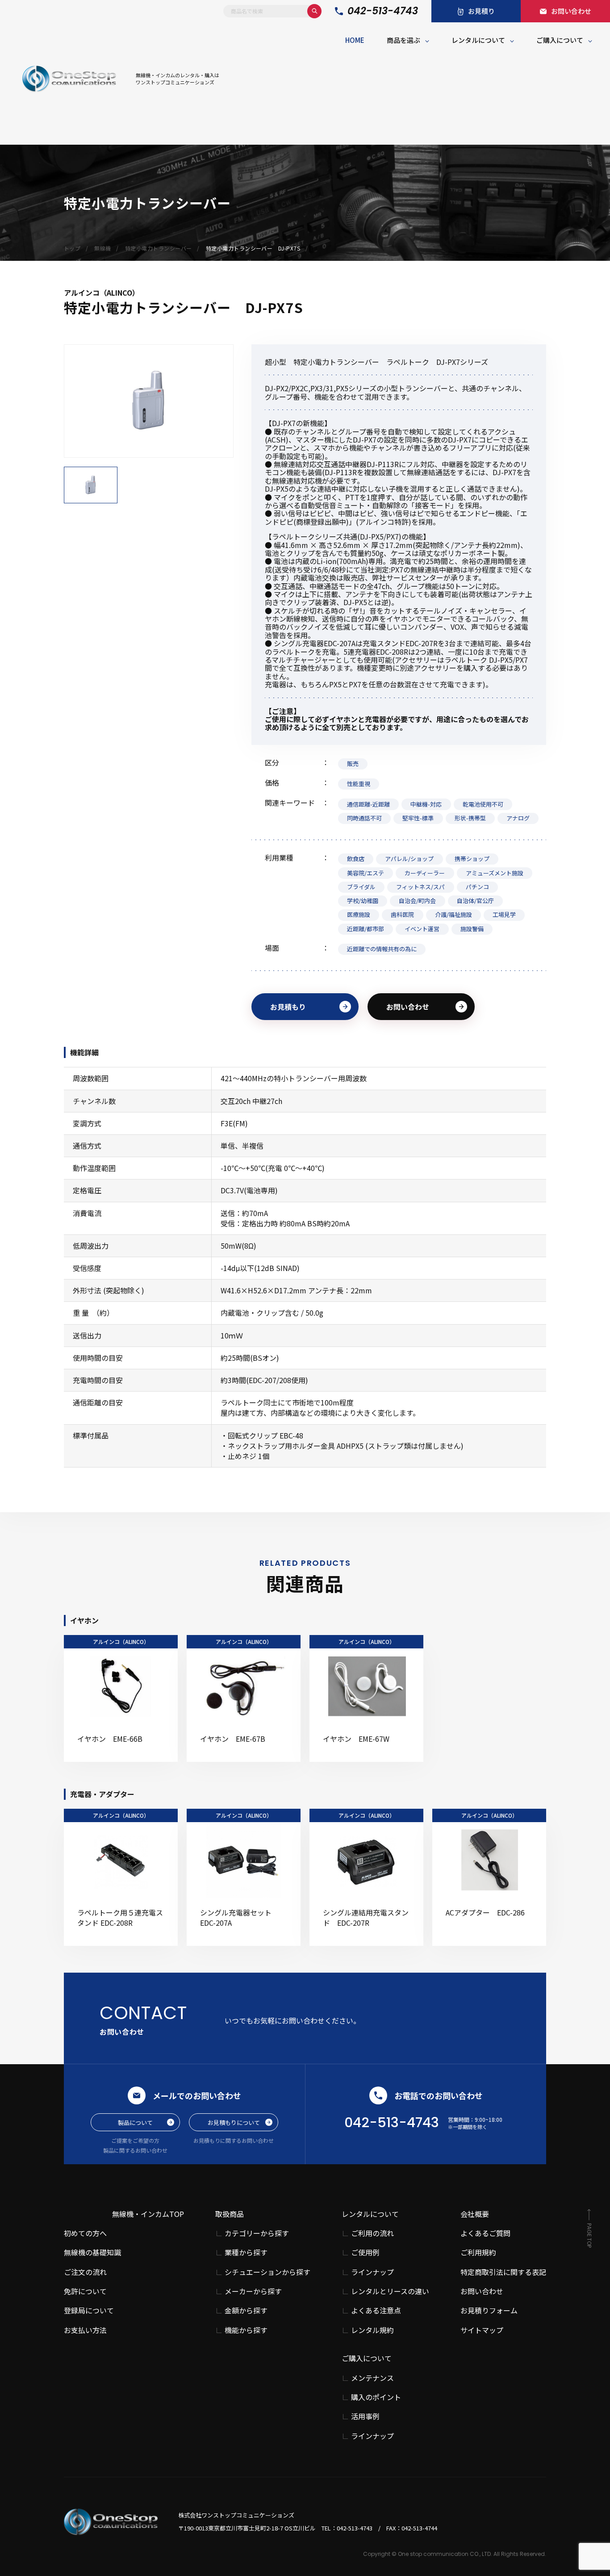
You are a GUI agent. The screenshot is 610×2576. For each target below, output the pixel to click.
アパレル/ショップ (409, 859)
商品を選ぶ (403, 40)
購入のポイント (376, 2397)
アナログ (518, 818)
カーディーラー (425, 873)
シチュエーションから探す (267, 2272)
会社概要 (475, 2214)
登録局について (89, 2310)
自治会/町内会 (417, 901)
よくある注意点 (376, 2310)
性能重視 (359, 784)
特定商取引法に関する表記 (503, 2272)
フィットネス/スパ (420, 887)
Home (355, 40)
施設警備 (472, 929)
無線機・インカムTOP (148, 2214)
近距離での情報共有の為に (382, 949)
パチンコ (477, 887)
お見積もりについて (234, 2122)
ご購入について (560, 40)
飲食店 (356, 859)
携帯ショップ (472, 859)
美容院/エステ (366, 873)
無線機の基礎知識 (92, 2252)
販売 (353, 763)
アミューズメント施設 (495, 873)
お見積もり (288, 1007)
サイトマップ (482, 2330)
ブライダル (361, 887)
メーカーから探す (253, 2291)
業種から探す (246, 2252)
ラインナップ (372, 2272)
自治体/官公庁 (475, 901)
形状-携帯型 (470, 818)
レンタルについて (478, 40)
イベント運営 (422, 929)
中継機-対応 (426, 804)
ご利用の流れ (372, 2233)
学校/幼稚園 (363, 901)
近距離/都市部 (366, 929)
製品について (135, 2122)
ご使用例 (365, 2252)
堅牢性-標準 (418, 818)
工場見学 (504, 914)
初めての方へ (85, 2233)
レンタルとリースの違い (390, 2291)
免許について (85, 2291)
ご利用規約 (478, 2252)
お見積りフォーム (489, 2310)
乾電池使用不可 (483, 804)
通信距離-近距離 (368, 804)
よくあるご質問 (485, 2233)
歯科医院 (402, 914)
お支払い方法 (85, 2330)
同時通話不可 (364, 818)
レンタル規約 (372, 2330)
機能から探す (246, 2330)
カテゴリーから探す (257, 2233)
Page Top (589, 2235)
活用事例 (365, 2416)
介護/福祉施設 (453, 914)
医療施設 (359, 914)
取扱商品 (230, 2214)
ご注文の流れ (85, 2272)
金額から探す (246, 2310)
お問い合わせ (408, 1007)
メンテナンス (372, 2378)
